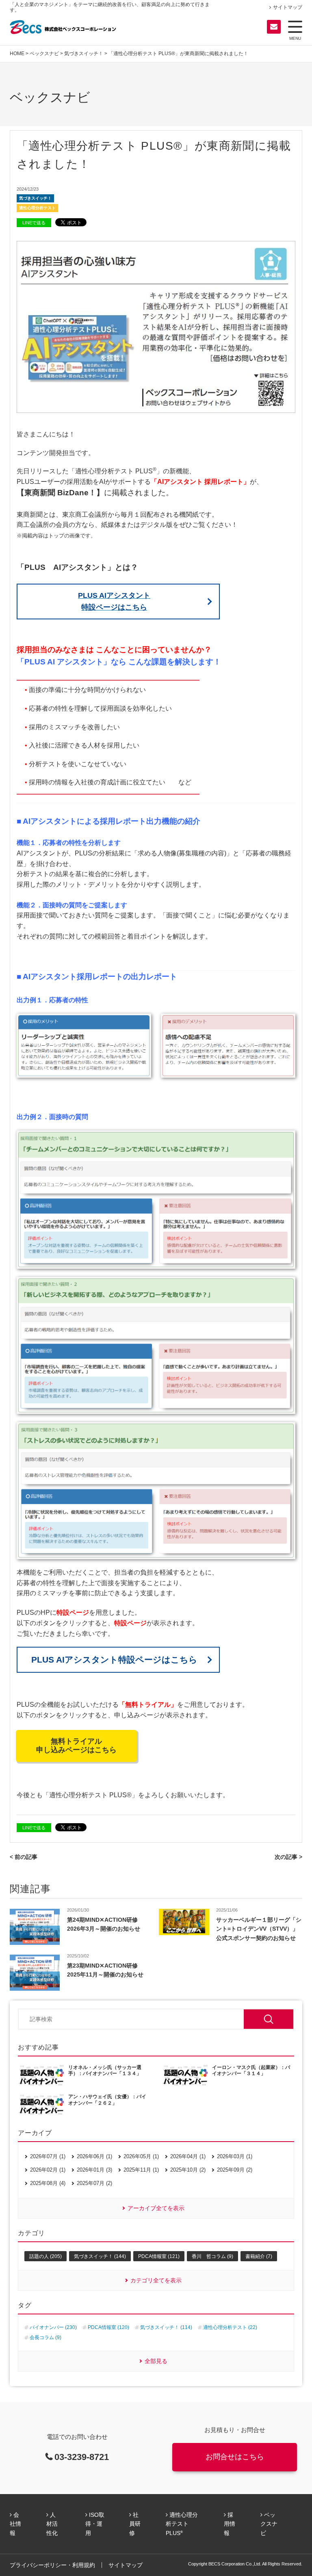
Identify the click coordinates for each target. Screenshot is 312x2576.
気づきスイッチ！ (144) (100, 2256)
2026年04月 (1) (188, 2156)
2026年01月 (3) (94, 2170)
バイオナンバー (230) (53, 2327)
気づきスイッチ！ (84, 54)
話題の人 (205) (45, 2256)
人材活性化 (52, 2524)
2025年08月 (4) (48, 2183)
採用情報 (230, 2524)
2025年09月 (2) (235, 2170)
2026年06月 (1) (94, 2156)
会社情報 (15, 2524)
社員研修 (135, 2524)
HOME (17, 54)
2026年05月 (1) (141, 2156)
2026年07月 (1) (48, 2156)
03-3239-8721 (82, 2457)
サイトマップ (288, 7)
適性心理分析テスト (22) (230, 2327)
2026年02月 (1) (48, 2170)
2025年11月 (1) (141, 2170)
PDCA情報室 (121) (159, 2256)
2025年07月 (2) (94, 2183)
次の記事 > (288, 1857)
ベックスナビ (44, 54)
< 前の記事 (24, 1857)
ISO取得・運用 (95, 2524)
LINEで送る (34, 223)
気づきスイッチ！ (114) (166, 2327)
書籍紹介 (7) (259, 2256)
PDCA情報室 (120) (108, 2327)
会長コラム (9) (45, 2338)
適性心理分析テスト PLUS (182, 2524)
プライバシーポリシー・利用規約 (52, 2565)
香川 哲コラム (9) (212, 2256)
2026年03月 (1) (235, 2156)
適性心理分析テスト (37, 208)
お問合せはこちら (235, 2457)
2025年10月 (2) (188, 2170)
